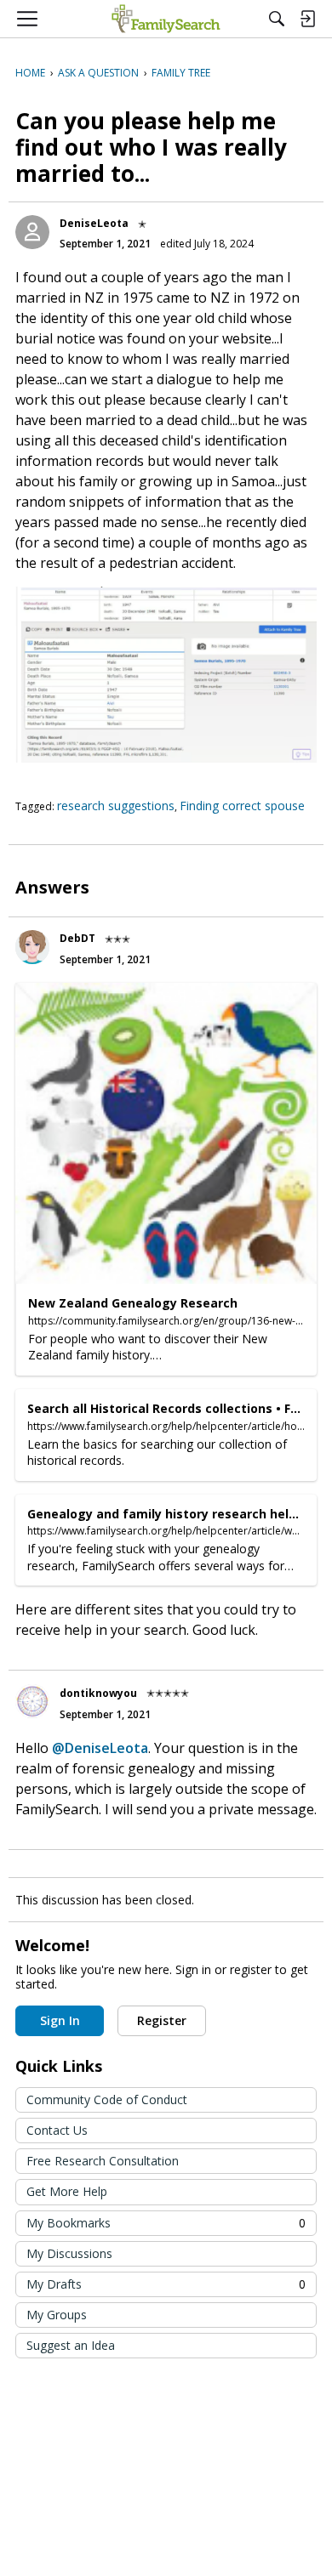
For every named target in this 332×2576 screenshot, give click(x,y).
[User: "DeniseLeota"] (32, 232)
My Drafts (166, 2284)
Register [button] (162, 2020)
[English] (166, 19)
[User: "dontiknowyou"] (32, 1701)
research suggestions (116, 806)
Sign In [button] (60, 2020)
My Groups (57, 2315)
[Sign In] (307, 19)
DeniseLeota (94, 223)
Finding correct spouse (242, 806)
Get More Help (67, 2191)
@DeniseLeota (100, 1748)
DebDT (77, 938)
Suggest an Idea (71, 2345)
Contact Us (57, 2130)
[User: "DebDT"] (32, 947)
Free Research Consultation (103, 2161)
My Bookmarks (166, 2223)
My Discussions (69, 2253)
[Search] (277, 19)
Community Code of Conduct (107, 2099)
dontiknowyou (98, 1693)
